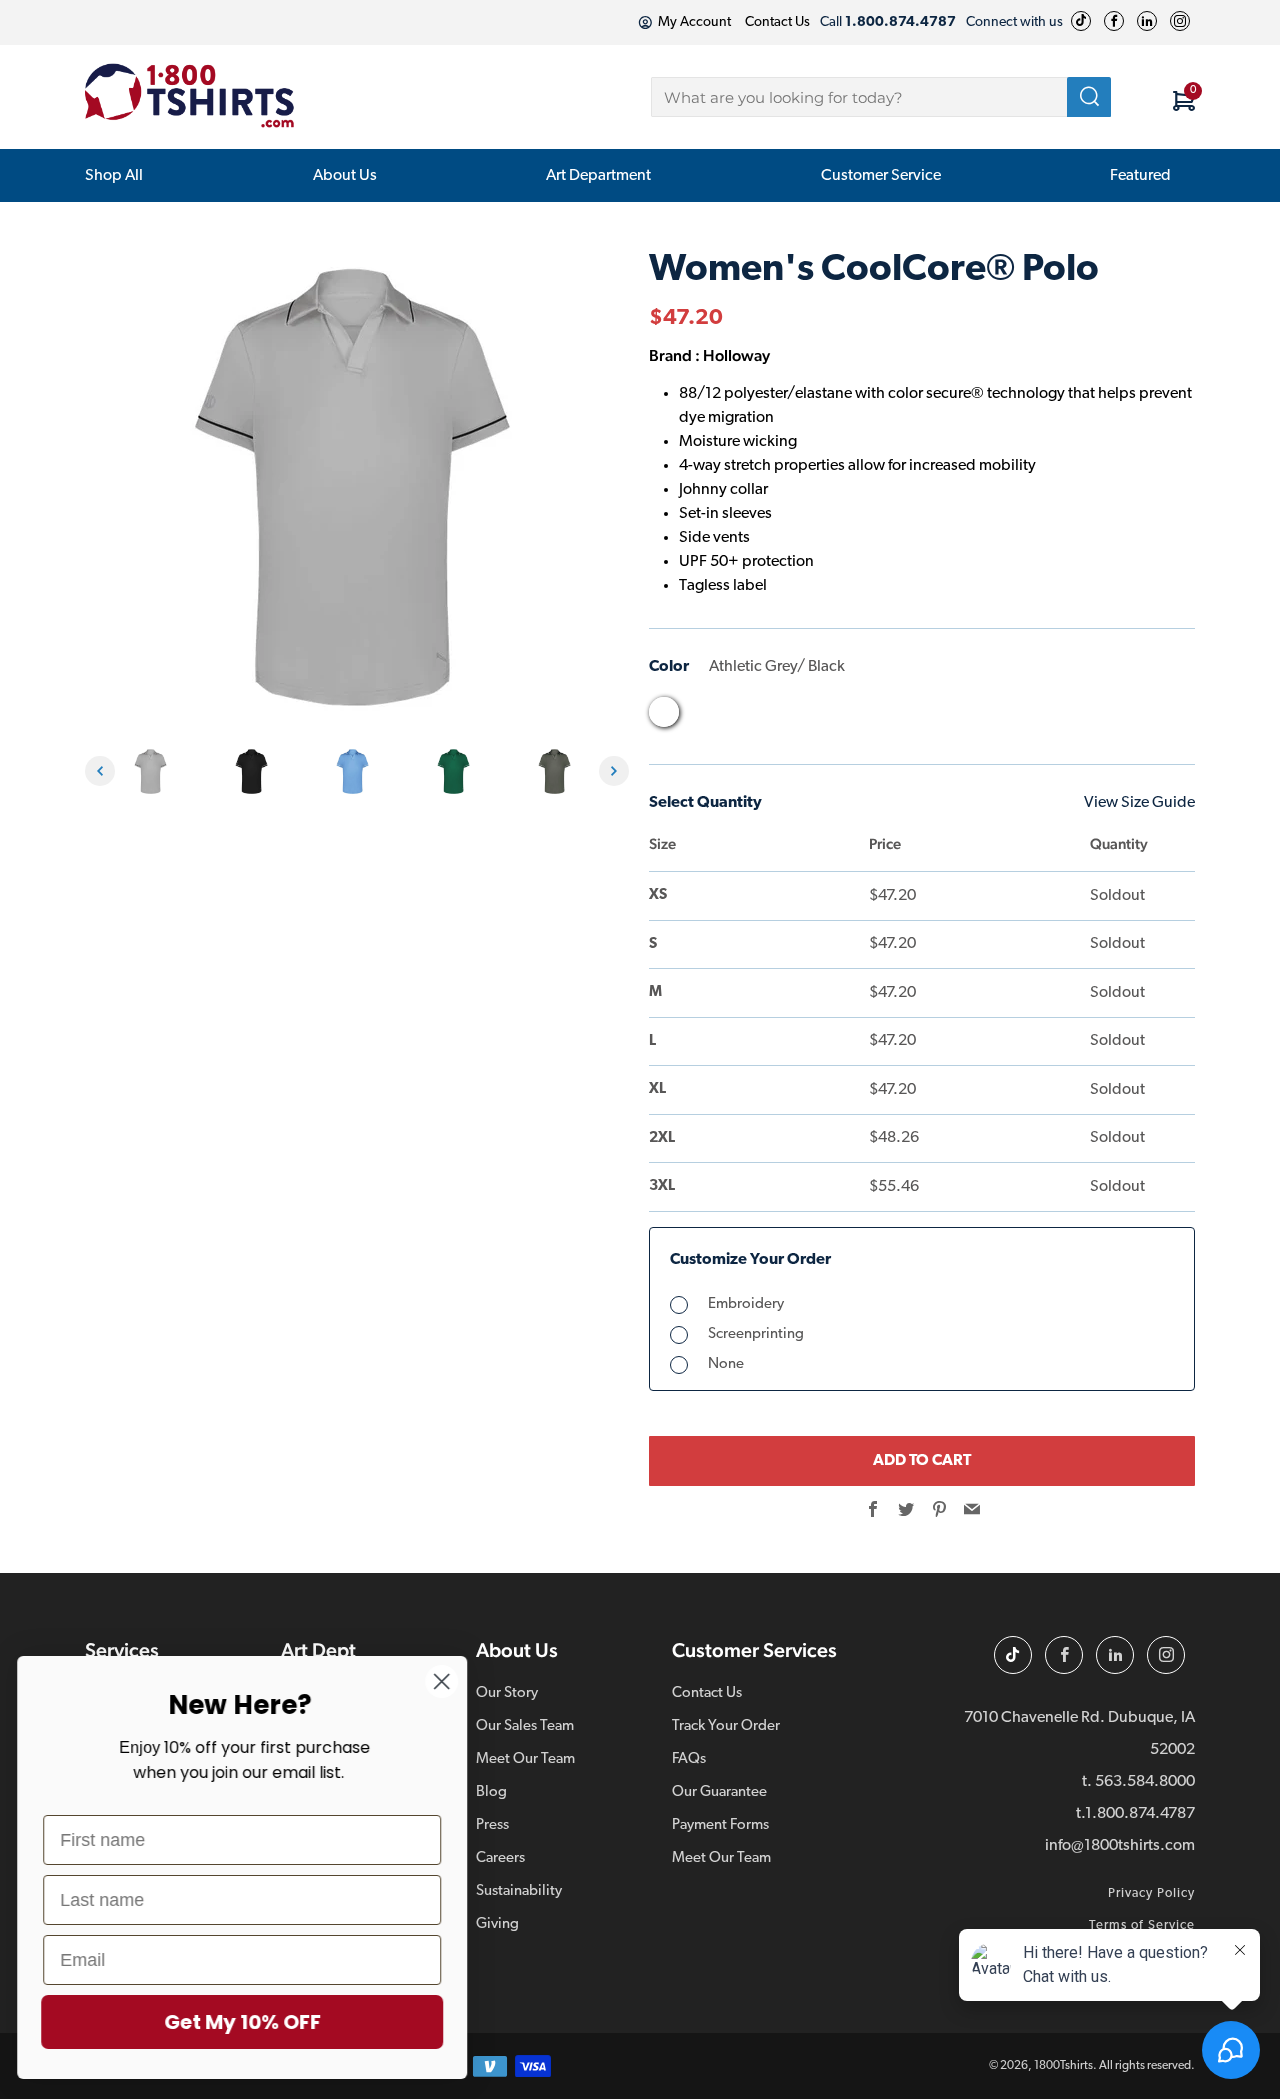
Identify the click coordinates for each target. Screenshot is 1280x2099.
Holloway (736, 355)
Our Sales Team (525, 1726)
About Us (345, 176)
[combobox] (881, 97)
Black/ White (702, 717)
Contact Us (777, 22)
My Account (694, 22)
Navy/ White (930, 717)
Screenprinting (756, 1334)
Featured (1140, 176)
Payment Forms (720, 1825)
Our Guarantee (719, 1792)
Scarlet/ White (1082, 717)
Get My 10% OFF (245, 2022)
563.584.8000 (1145, 1782)
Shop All (114, 176)
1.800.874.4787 (1140, 1814)
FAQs (689, 1759)
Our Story (507, 1693)
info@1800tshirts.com (1120, 1846)
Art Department (598, 176)
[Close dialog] (444, 1681)
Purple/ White (1006, 717)
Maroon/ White (892, 717)
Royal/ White (1044, 717)
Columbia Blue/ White (740, 717)
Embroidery (746, 1304)
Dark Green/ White (778, 717)
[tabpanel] (155, 771)
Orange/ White (968, 717)
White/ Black (1120, 717)
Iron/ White (816, 717)
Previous (100, 771)
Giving (497, 1924)
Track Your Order (726, 1726)
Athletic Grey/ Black (664, 712)
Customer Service (881, 176)
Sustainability (519, 1891)
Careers (500, 1858)
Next (614, 771)
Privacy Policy (1151, 1893)
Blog (491, 1792)
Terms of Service (1142, 1925)
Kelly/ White (854, 717)
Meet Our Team (525, 1759)
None (726, 1364)
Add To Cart (922, 1461)
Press (492, 1825)
